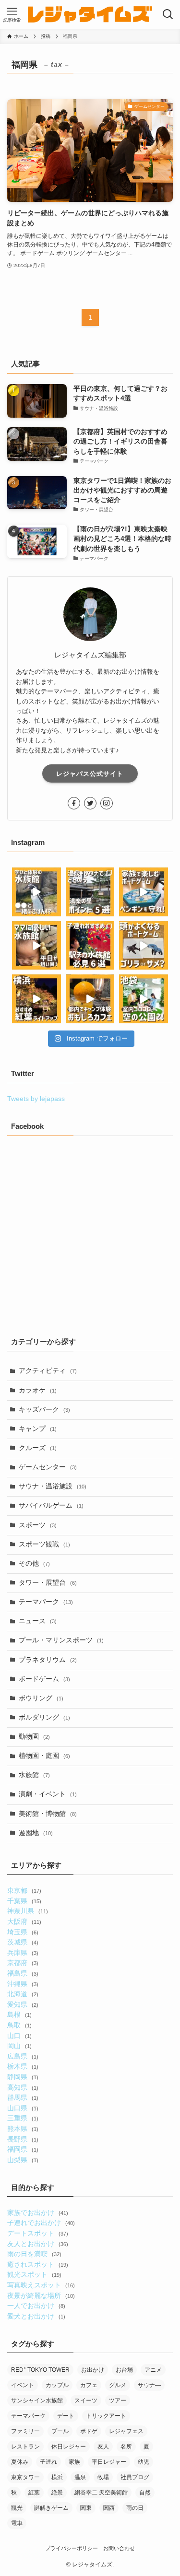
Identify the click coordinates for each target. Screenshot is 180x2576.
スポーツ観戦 (44, 1544)
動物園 (34, 1737)
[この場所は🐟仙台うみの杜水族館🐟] (36, 892)
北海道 (23, 1994)
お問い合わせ (119, 2548)
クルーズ (38, 1448)
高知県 (23, 2088)
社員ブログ (135, 2477)
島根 (19, 2015)
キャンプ (38, 1429)
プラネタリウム (48, 1660)
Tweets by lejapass (36, 1099)
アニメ (153, 2370)
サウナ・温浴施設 (53, 1486)
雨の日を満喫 (34, 2254)
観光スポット (34, 2275)
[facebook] (74, 803)
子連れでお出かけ (41, 2223)
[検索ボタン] (168, 14)
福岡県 (23, 2149)
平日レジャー (109, 2462)
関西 (109, 2508)
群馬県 (23, 2098)
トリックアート (106, 2416)
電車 (17, 2523)
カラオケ (38, 1390)
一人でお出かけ (36, 2306)
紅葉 (34, 2493)
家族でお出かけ (37, 2213)
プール (60, 2431)
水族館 (34, 1775)
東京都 (24, 1891)
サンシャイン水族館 (37, 2400)
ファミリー (25, 2431)
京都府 (23, 1963)
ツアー (118, 2400)
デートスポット (37, 2233)
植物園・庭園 (44, 1756)
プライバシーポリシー (72, 2548)
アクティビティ (48, 1371)
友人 (103, 2447)
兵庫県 (23, 1953)
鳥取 (19, 2025)
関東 (86, 2508)
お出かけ (93, 2370)
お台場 (124, 2370)
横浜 (57, 2477)
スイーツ (86, 2400)
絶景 (57, 2493)
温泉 (80, 2477)
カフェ (89, 2385)
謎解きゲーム (51, 2508)
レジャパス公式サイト (90, 774)
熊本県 (23, 2129)
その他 (34, 1563)
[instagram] (107, 803)
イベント (23, 2385)
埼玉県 (23, 1932)
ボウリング (41, 1698)
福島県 (23, 1973)
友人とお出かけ (37, 2244)
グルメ (118, 2385)
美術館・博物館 (48, 1814)
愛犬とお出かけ (36, 2316)
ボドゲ (89, 2431)
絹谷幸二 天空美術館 (101, 2493)
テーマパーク (46, 1602)
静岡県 (23, 2077)
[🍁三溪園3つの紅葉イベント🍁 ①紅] (36, 999)
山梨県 (23, 2160)
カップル (57, 2385)
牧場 (103, 2477)
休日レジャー (69, 2447)
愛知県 (23, 2005)
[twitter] (90, 803)
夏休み (20, 2462)
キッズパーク (44, 1410)
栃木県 (23, 2067)
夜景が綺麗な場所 (41, 2296)
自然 (145, 2493)
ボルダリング (44, 1717)
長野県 (23, 2139)
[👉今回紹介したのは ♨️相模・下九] (90, 892)
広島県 (23, 2056)
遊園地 (36, 1833)
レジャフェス (126, 2431)
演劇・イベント (48, 1794)
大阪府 (24, 1922)
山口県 (23, 2108)
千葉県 (24, 1901)
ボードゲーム (44, 1679)
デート (66, 2416)
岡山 (19, 2046)
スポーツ (38, 1525)
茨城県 (23, 1942)
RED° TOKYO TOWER (40, 2370)
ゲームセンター (48, 1467)
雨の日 (135, 2508)
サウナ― (149, 2385)
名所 (126, 2447)
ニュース (38, 1621)
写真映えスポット (41, 2285)
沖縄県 (23, 1984)
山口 (19, 2036)
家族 (74, 2462)
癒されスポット (37, 2265)
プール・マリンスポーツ (61, 1640)
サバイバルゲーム (51, 1505)
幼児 (144, 2462)
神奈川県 (27, 1911)
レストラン (25, 2447)
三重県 (23, 2118)
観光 (17, 2508)
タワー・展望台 (48, 1583)
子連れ (48, 2462)
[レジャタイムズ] (90, 14)
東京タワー (25, 2477)
